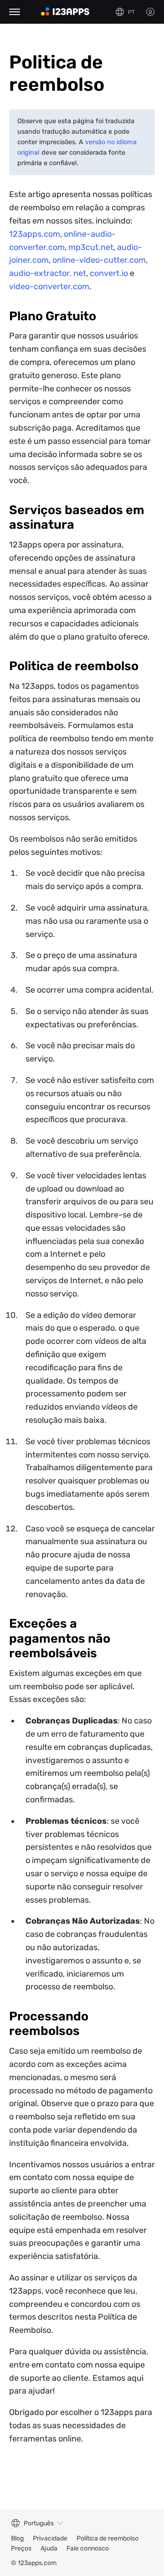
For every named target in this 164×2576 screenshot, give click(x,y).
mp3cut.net (91, 247)
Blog (17, 2538)
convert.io (109, 273)
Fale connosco (88, 2548)
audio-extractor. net (48, 273)
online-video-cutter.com (99, 260)
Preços (21, 2548)
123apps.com (35, 234)
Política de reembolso (108, 2538)
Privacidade (50, 2538)
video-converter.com (49, 286)
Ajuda (49, 2548)
